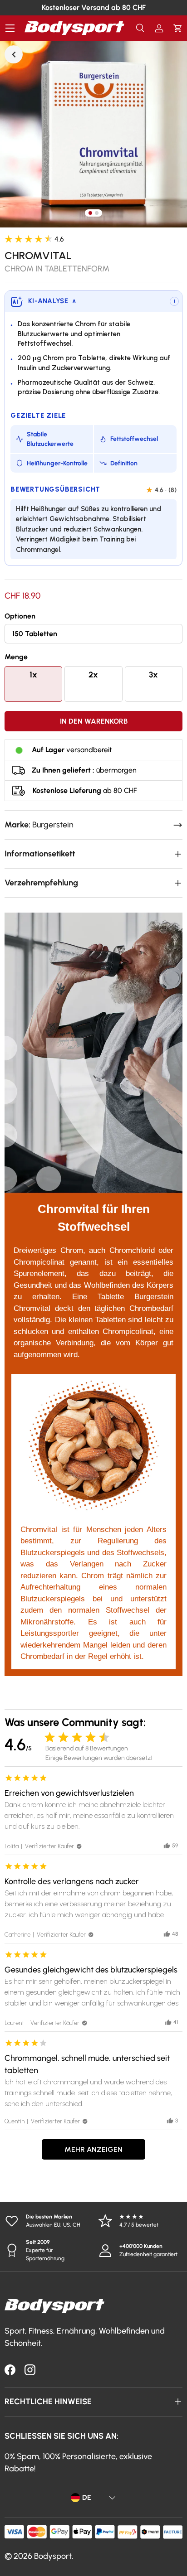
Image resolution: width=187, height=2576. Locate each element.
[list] (93, 134)
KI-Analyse (52, 301)
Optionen (20, 616)
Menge (16, 657)
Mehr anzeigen (93, 2149)
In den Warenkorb (94, 721)
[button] (178, 28)
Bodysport (53, 2556)
